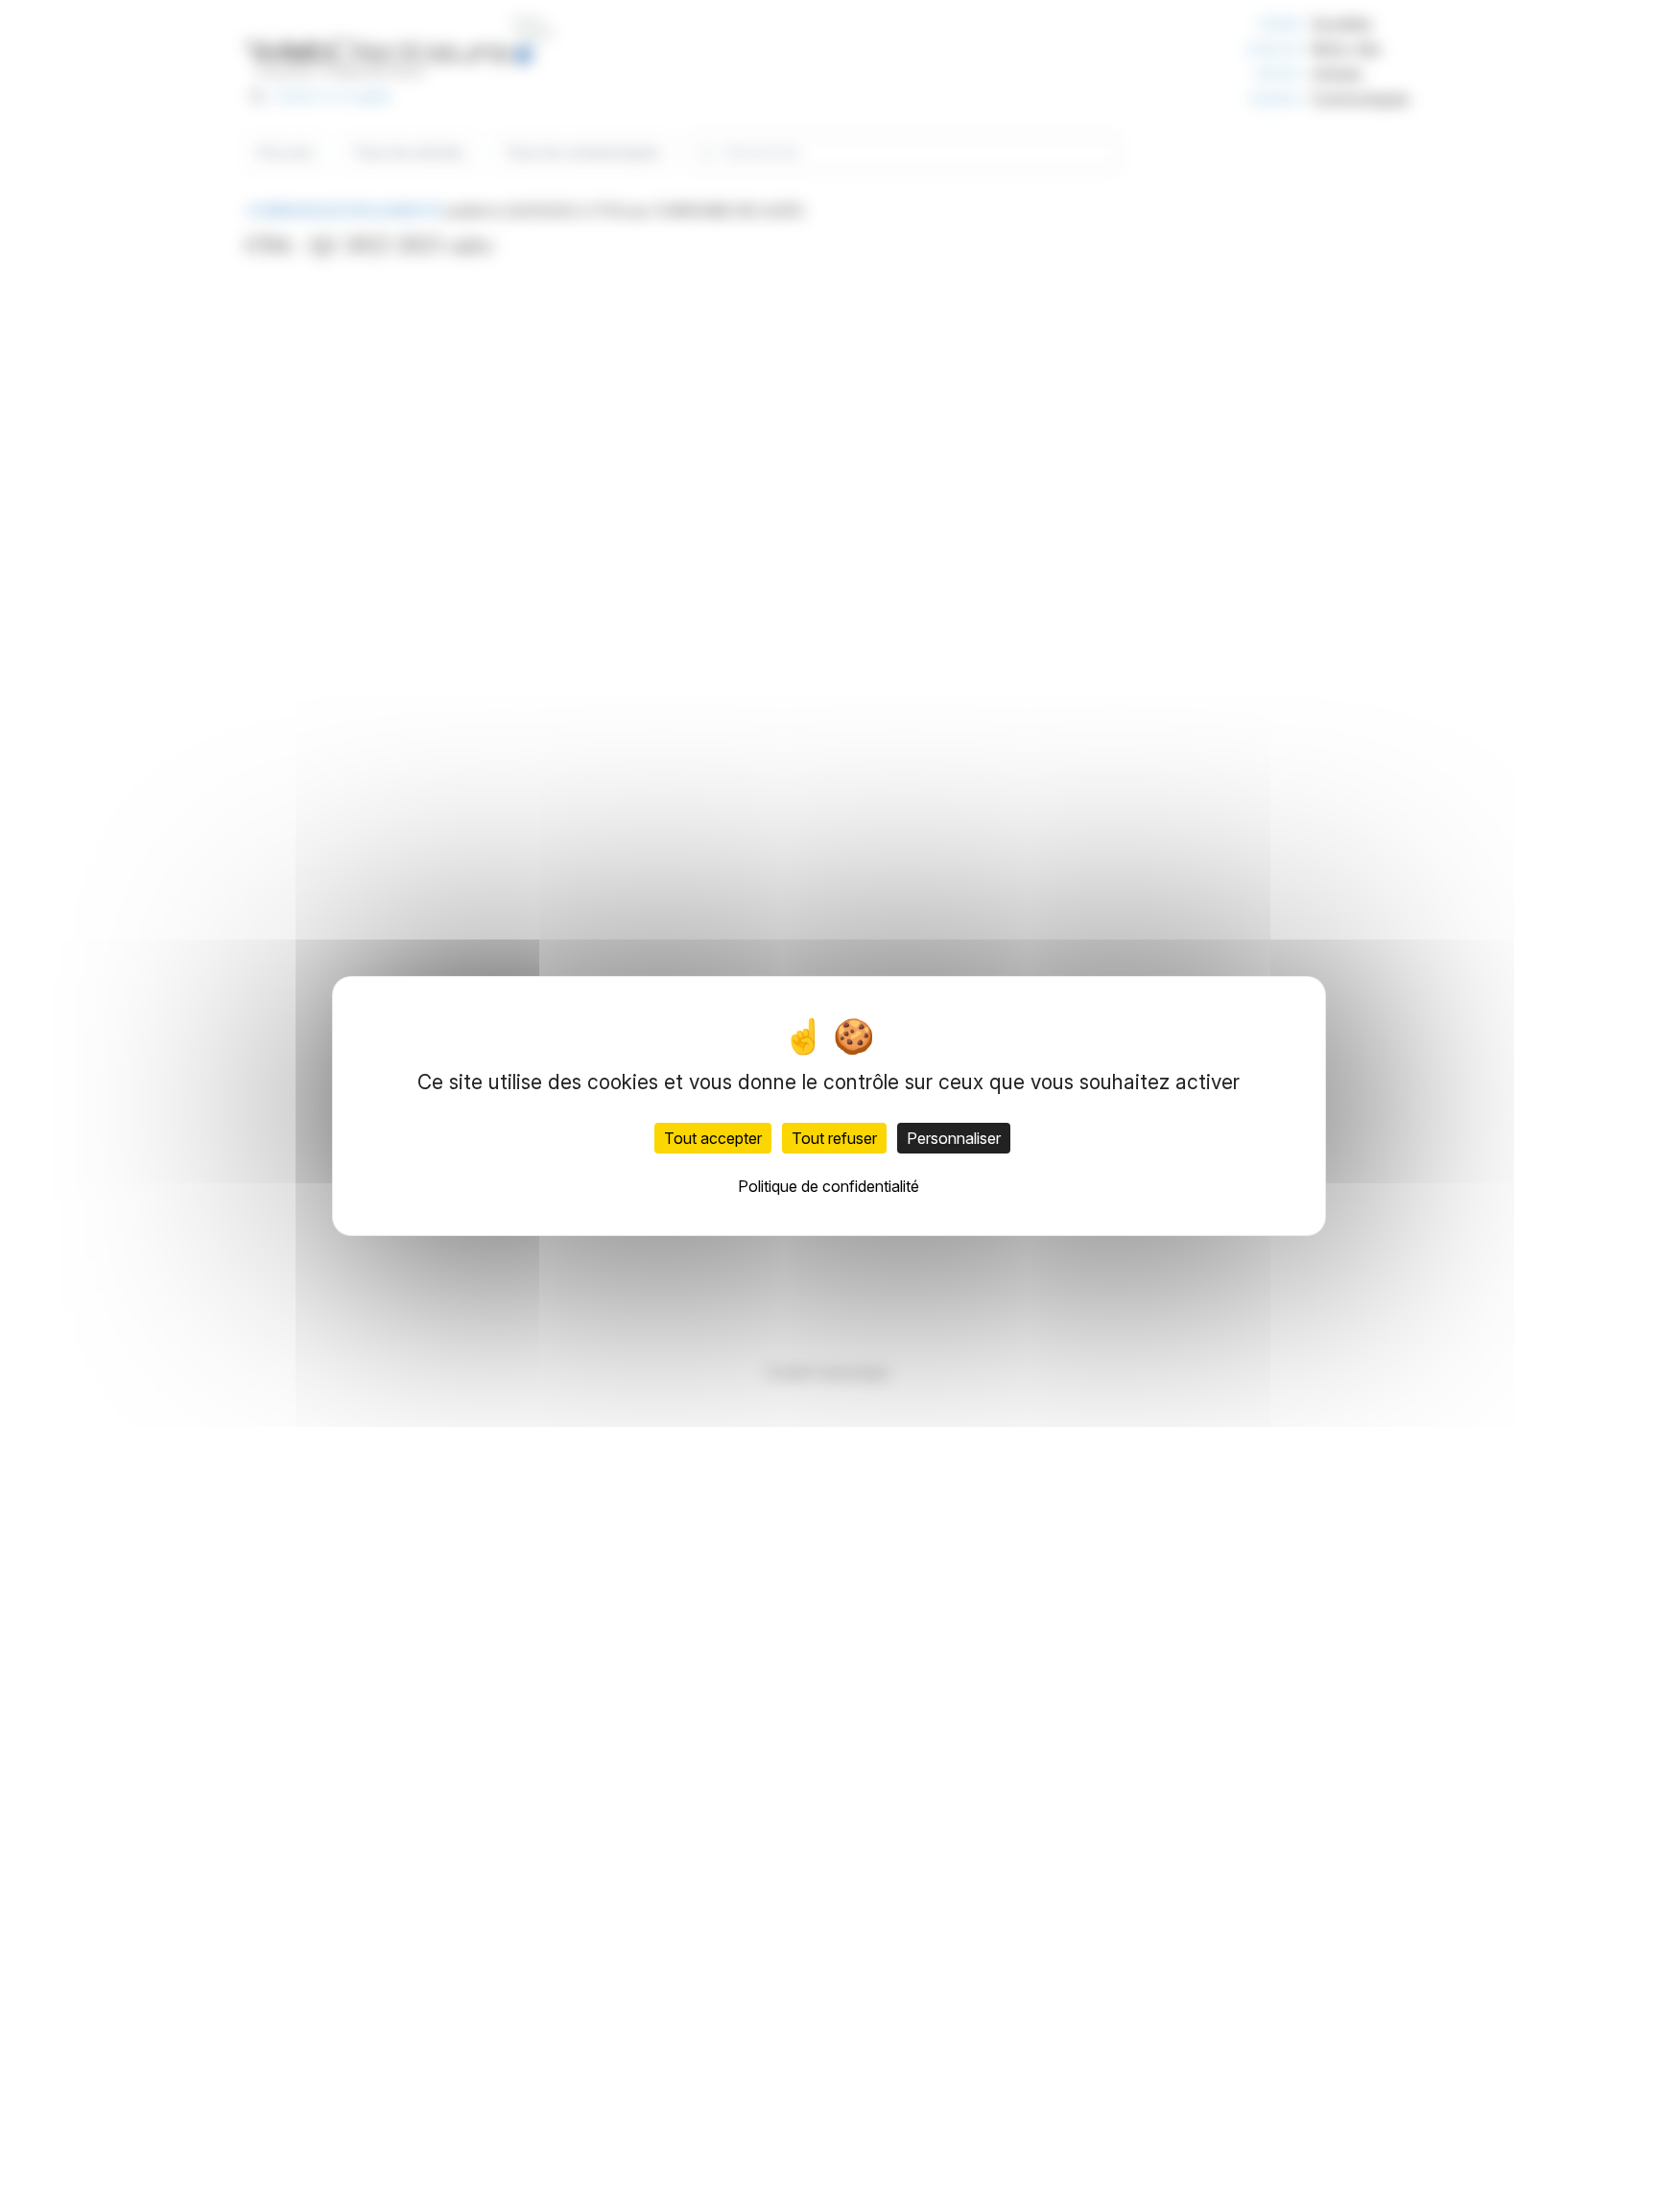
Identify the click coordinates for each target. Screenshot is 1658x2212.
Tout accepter (713, 1138)
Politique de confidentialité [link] (829, 1186)
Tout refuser (834, 1138)
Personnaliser (954, 1138)
